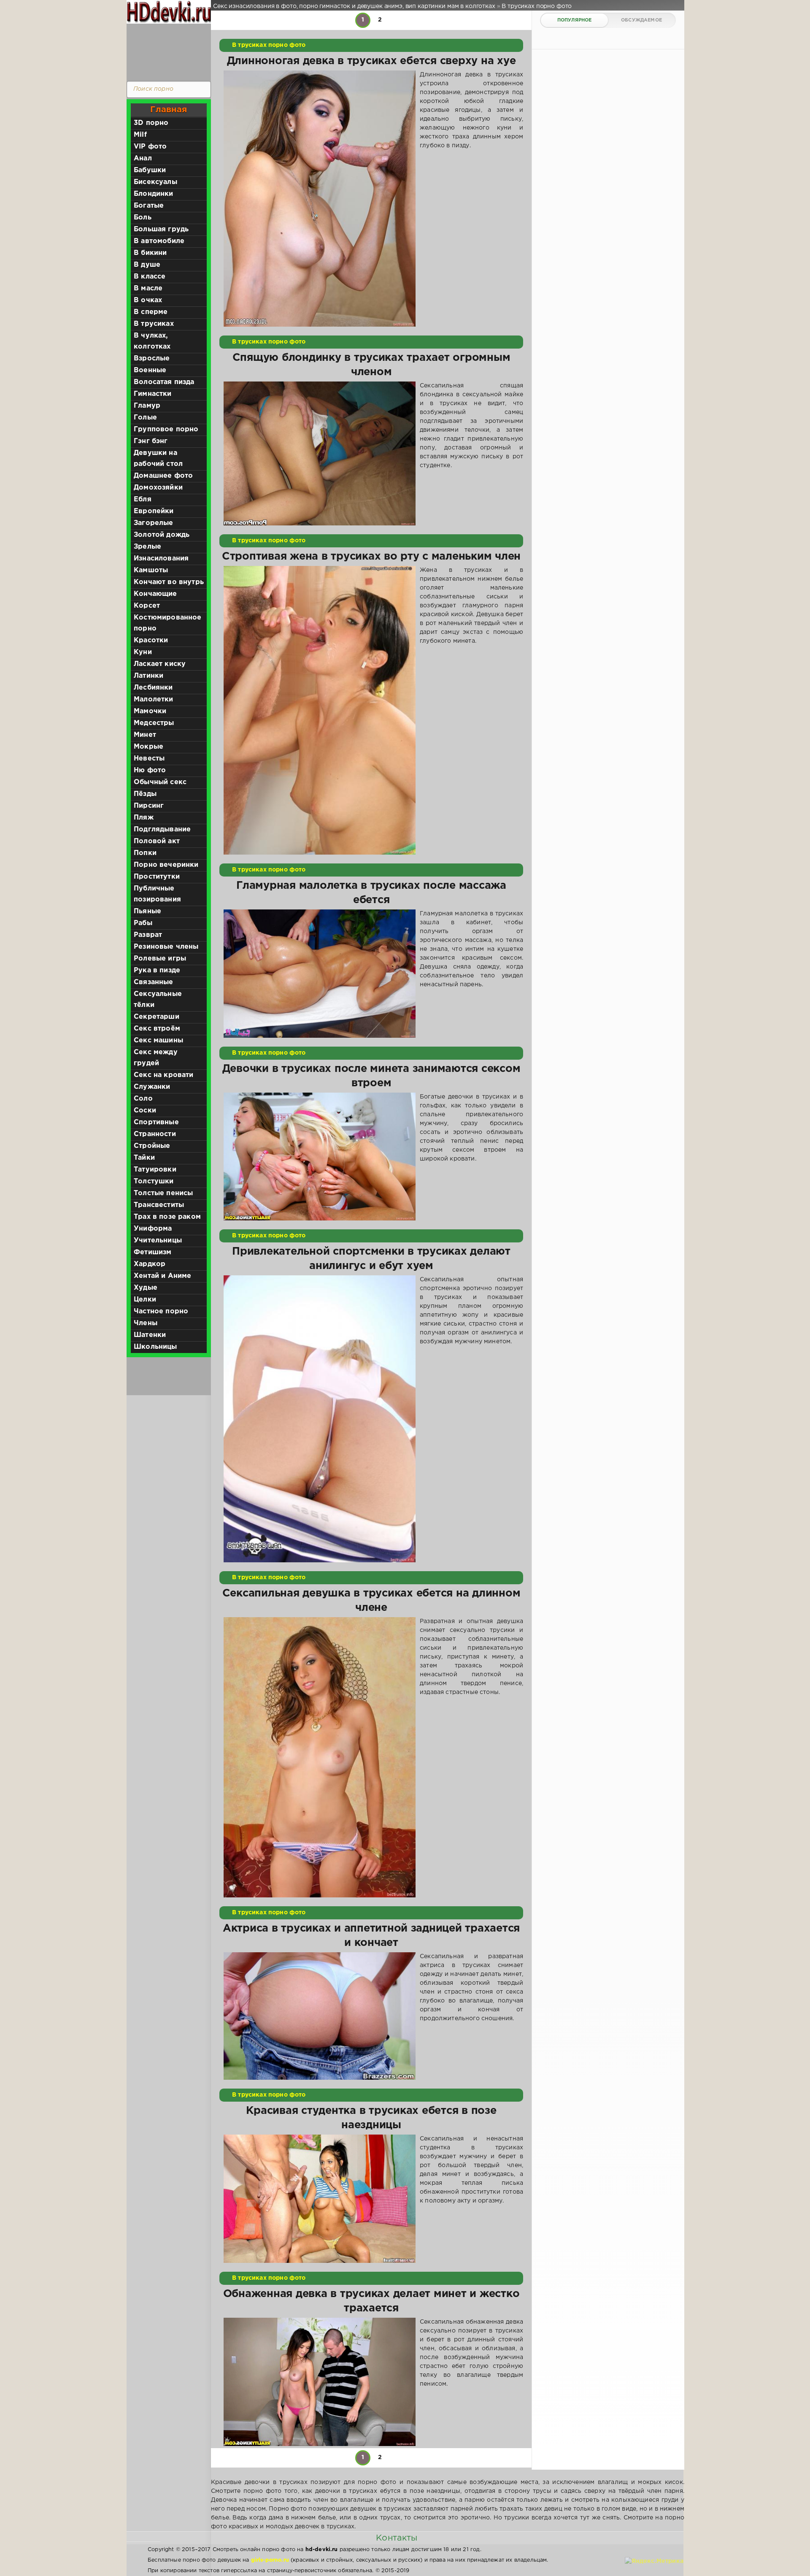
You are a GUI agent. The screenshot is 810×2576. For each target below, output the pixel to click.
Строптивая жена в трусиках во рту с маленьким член (371, 557)
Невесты (149, 759)
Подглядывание (162, 829)
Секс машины (158, 1040)
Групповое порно (166, 429)
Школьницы (155, 1347)
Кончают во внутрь (169, 582)
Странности (155, 1134)
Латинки (148, 676)
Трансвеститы (159, 1205)
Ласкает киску (160, 664)
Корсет (147, 606)
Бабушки (150, 170)
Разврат (148, 935)
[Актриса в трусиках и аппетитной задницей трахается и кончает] (320, 2016)
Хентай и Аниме (162, 1276)
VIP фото (150, 147)
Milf (140, 135)
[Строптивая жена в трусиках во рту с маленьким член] (320, 710)
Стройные (152, 1146)
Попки (145, 853)
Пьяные (147, 911)
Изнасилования (161, 559)
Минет (145, 735)
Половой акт (157, 841)
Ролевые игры (160, 959)
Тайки (144, 1158)
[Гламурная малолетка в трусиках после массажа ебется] (320, 974)
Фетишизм (153, 1252)
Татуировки (155, 1170)
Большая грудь (161, 229)
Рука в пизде (157, 970)
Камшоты (151, 570)
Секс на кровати (164, 1075)
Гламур (147, 406)
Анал (143, 158)
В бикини (150, 253)
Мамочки (150, 711)
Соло (143, 1099)
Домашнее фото (163, 476)
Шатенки (150, 1335)
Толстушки (154, 1181)
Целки (145, 1300)
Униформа (153, 1229)
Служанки (152, 1087)
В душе (147, 265)
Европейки (154, 511)
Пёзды (145, 794)
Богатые (149, 206)
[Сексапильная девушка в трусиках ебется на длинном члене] (320, 1757)
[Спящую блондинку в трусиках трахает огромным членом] (320, 453)
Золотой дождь (162, 535)
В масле (148, 288)
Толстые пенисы (163, 1193)
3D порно (151, 123)
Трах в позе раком (167, 1217)
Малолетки (154, 699)
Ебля (143, 499)
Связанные (154, 982)
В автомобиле (159, 241)
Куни (143, 652)
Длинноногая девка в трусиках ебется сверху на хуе (371, 61)
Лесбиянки (153, 688)
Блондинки (154, 194)
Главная (169, 110)
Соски (145, 1111)
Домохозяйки (158, 488)
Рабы (143, 923)
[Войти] (167, 51)
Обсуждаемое (641, 20)
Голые (145, 418)
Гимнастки (153, 394)
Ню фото (150, 770)
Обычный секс (160, 782)
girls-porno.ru (270, 2560)
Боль (143, 218)
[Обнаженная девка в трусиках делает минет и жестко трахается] (320, 2382)
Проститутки (157, 877)
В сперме (151, 312)
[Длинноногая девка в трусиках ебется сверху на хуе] (320, 199)
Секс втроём (157, 1029)
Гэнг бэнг (151, 441)
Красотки (151, 640)
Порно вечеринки (166, 865)
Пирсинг (149, 806)
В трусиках (154, 324)
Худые (146, 1288)
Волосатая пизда (164, 382)
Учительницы (158, 1241)
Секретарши (157, 1017)
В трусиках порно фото (269, 45)
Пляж (144, 818)
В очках (148, 300)
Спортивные (156, 1122)
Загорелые (154, 523)
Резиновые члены (166, 947)
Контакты (397, 2538)
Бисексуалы (155, 182)
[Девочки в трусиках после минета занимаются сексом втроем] (320, 1157)
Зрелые (147, 547)
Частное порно (161, 1311)
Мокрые (148, 747)
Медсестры (154, 723)
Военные (150, 370)
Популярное (575, 20)
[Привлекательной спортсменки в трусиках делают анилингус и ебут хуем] (320, 1419)
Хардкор (150, 1264)
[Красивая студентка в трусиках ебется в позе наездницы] (320, 2199)
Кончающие (155, 594)
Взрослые (152, 359)
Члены (146, 1323)
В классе (150, 277)
